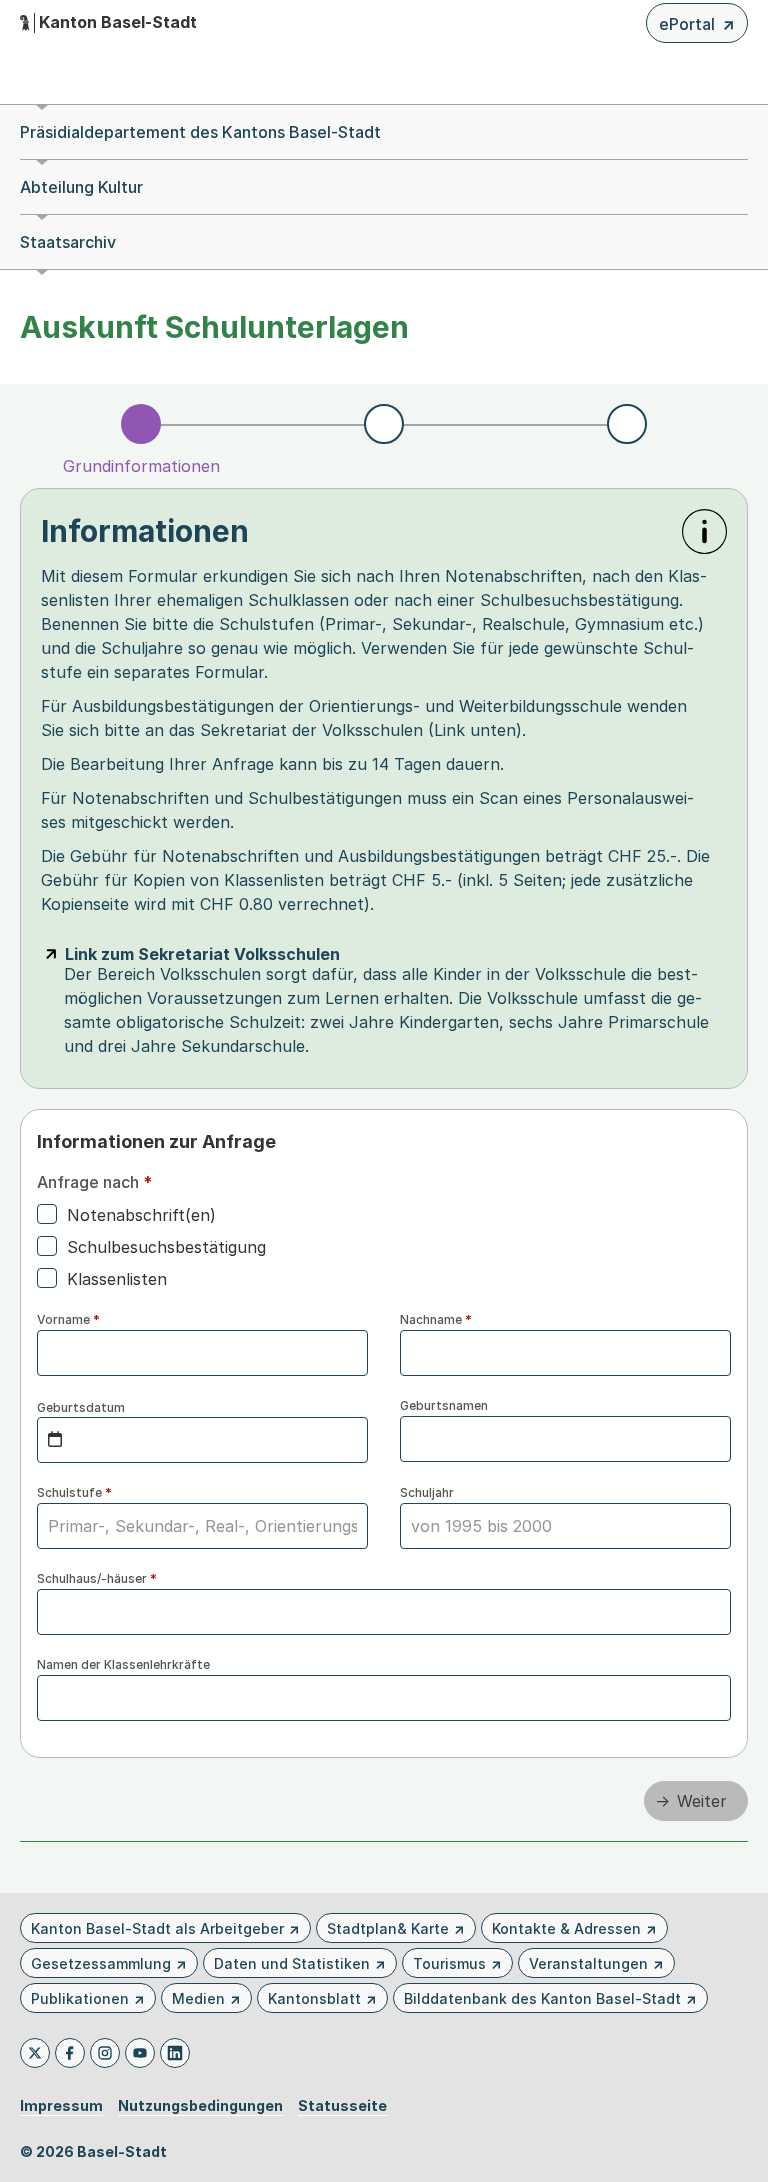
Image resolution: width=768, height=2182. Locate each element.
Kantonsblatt (314, 1998)
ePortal (697, 28)
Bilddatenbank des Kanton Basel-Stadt (542, 1998)
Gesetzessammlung (101, 1963)
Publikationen (80, 1998)
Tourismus (449, 1963)
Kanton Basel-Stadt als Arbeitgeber (157, 1928)
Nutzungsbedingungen (200, 2106)
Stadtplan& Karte (388, 1928)
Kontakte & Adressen (566, 1928)
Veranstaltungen (588, 1963)
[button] (704, 531)
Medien (198, 1998)
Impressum (61, 2106)
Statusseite (342, 2106)
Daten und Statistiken (292, 1963)
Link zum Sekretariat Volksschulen (202, 954)
